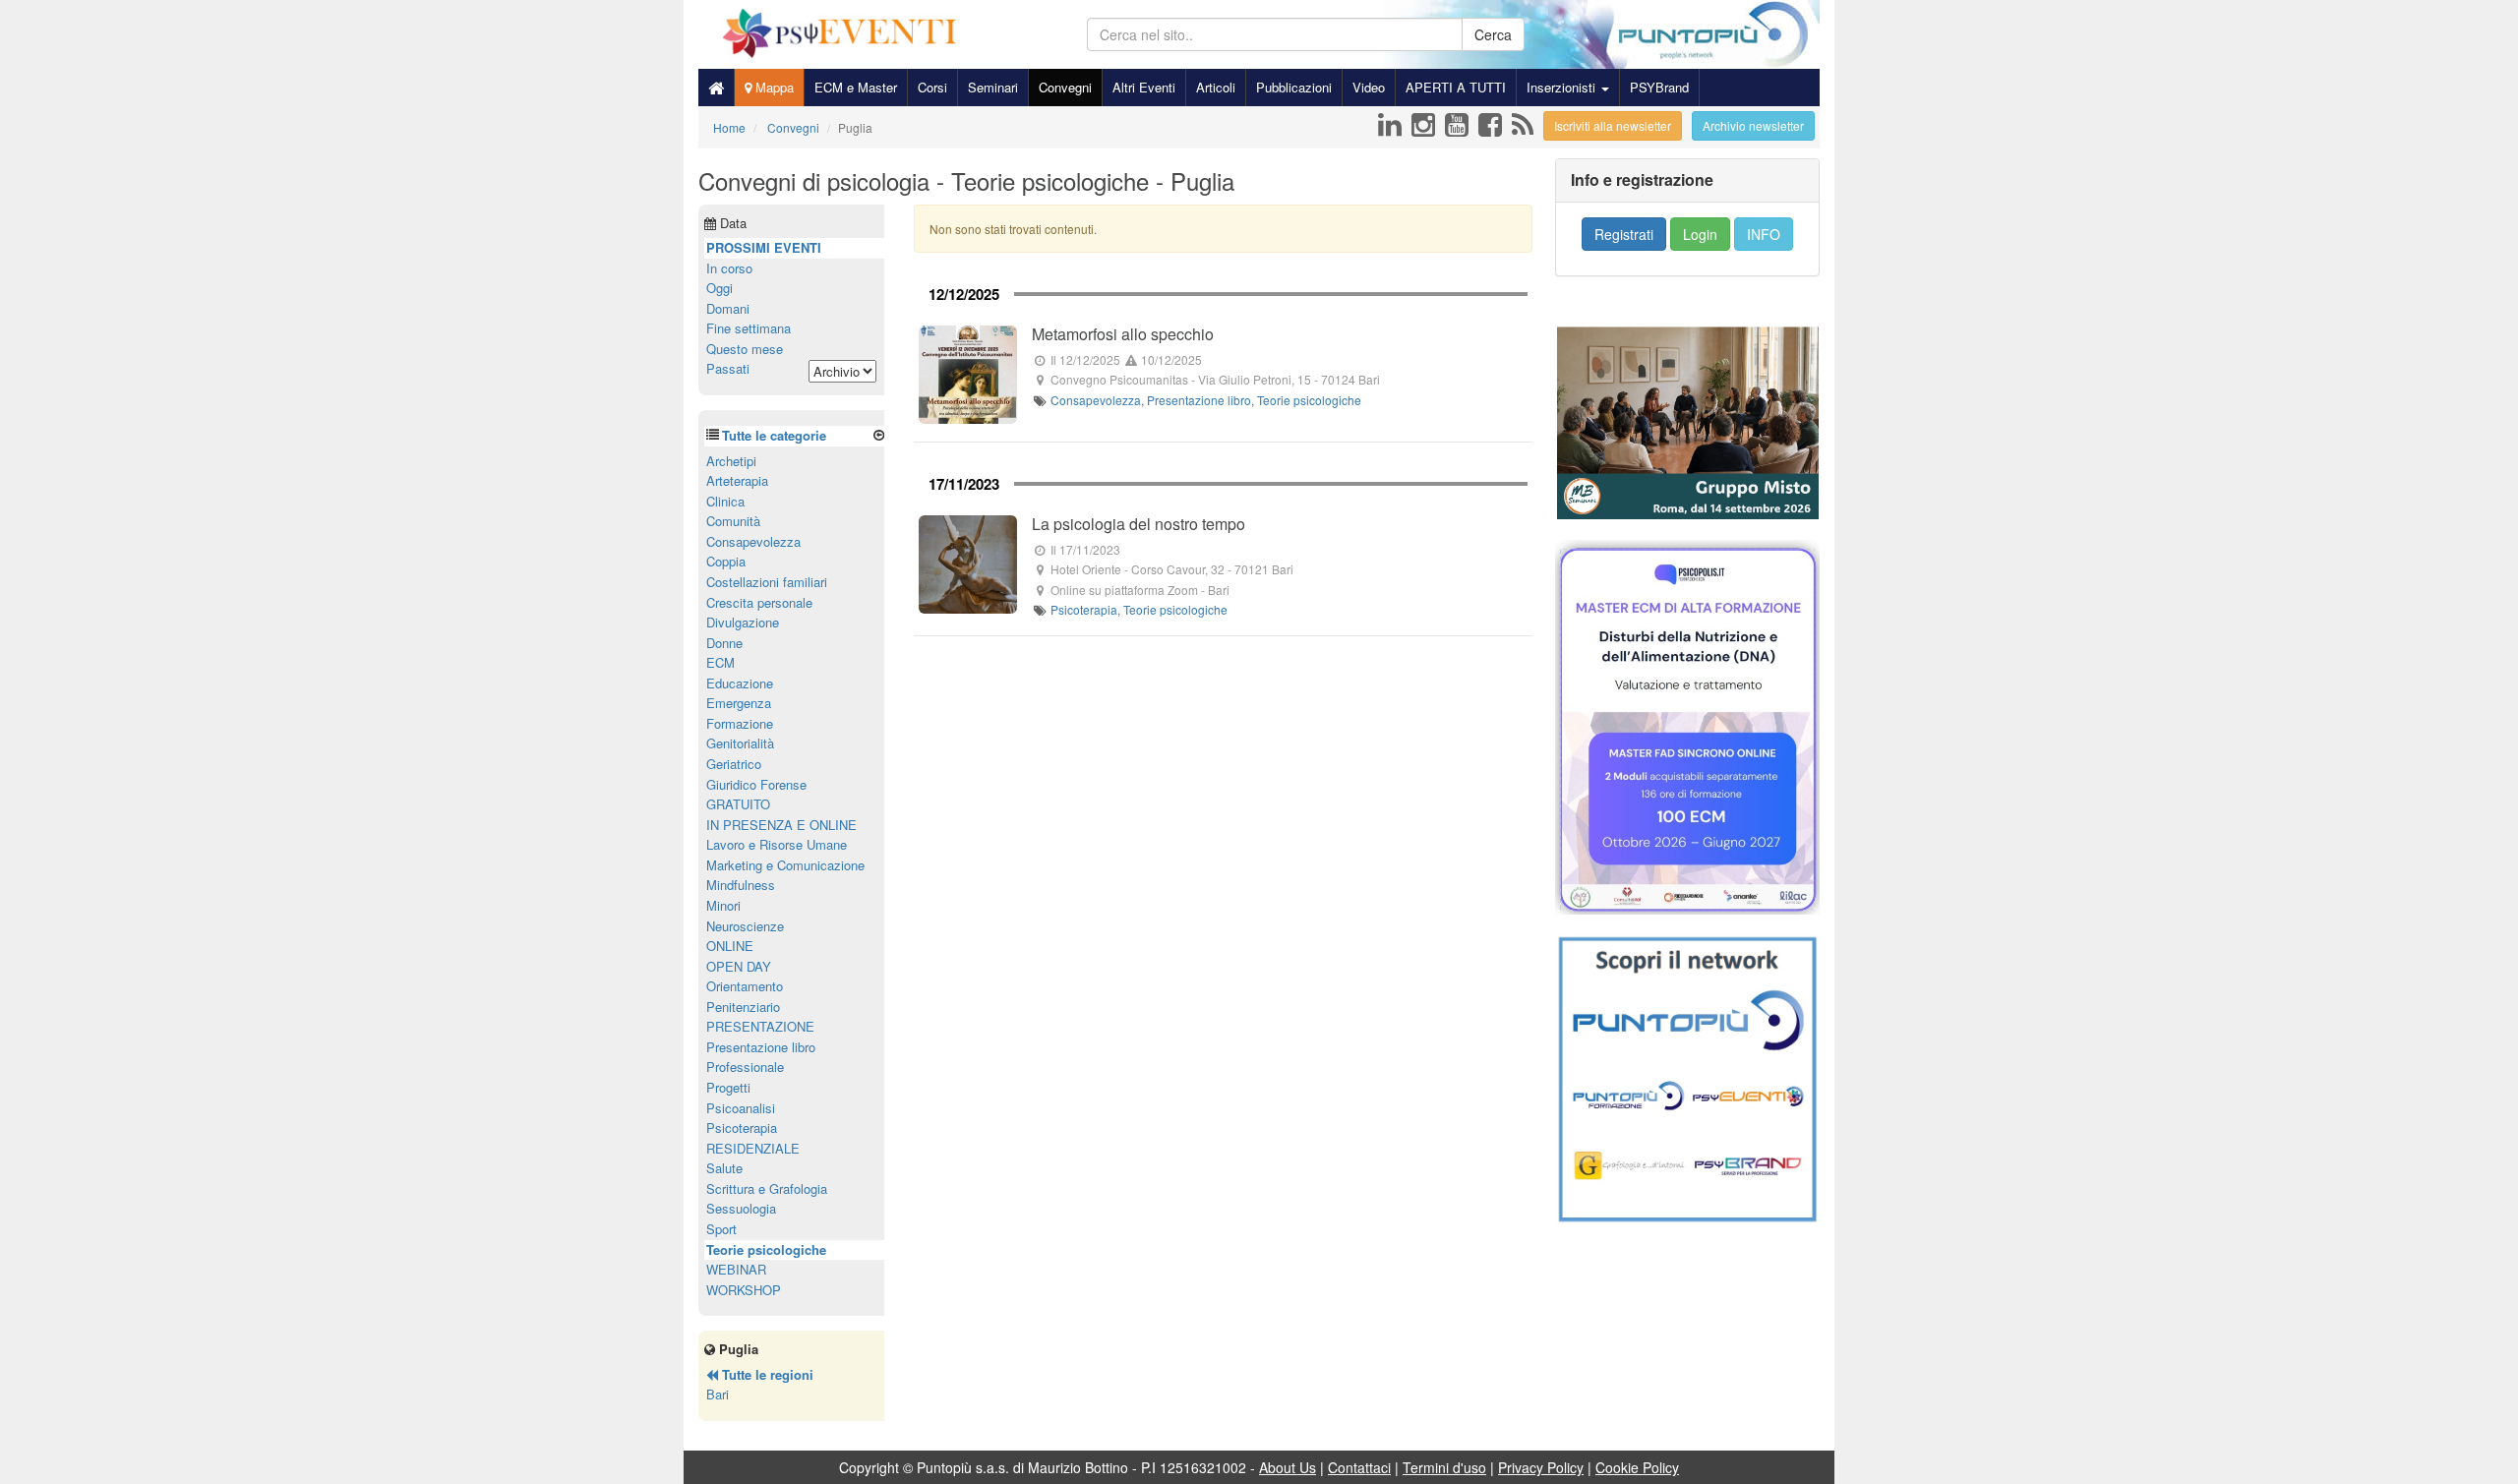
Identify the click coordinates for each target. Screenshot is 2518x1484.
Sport (721, 1229)
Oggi (719, 288)
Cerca (1493, 34)
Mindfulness (741, 885)
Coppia (726, 561)
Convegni (1065, 87)
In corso (729, 268)
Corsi (932, 87)
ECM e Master (856, 87)
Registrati (1624, 234)
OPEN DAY (739, 966)
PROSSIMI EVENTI (764, 247)
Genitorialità (740, 743)
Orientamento (745, 986)
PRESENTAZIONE (760, 1026)
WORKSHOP (744, 1290)
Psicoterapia (1084, 609)
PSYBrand (1659, 87)
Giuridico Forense (756, 784)
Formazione (740, 723)
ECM (720, 662)
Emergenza (739, 703)
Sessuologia (741, 1208)
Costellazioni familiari (767, 582)
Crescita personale (759, 602)
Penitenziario (743, 1007)
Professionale (745, 1067)
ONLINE (730, 946)
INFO (1764, 234)
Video (1369, 87)
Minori (723, 905)
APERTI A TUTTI (1456, 87)
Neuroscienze (745, 926)
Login (1700, 234)
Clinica (725, 501)
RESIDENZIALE (753, 1148)
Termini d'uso (1444, 1467)
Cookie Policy (1637, 1467)
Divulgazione (743, 622)
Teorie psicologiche (1309, 400)
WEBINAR (736, 1269)
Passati (728, 368)
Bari (718, 1394)
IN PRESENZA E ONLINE (781, 825)
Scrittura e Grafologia (767, 1188)
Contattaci (1359, 1467)
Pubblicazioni (1294, 87)
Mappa (773, 87)
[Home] (716, 88)
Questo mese (745, 349)
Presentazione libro (1199, 400)
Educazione (740, 683)
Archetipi (731, 461)
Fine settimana (749, 328)
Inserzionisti (1563, 87)
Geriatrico (734, 764)
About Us (1288, 1467)
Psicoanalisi (741, 1108)
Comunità (733, 521)
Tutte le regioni (766, 1374)
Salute (724, 1168)
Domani (728, 308)
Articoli (1216, 87)
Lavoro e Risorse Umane (777, 844)
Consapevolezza (1096, 400)
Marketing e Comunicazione (785, 865)
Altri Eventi (1144, 87)
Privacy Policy (1541, 1467)
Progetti (728, 1087)
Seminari (993, 87)
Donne (724, 643)
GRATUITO (738, 804)
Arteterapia (737, 480)
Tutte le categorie (774, 435)
